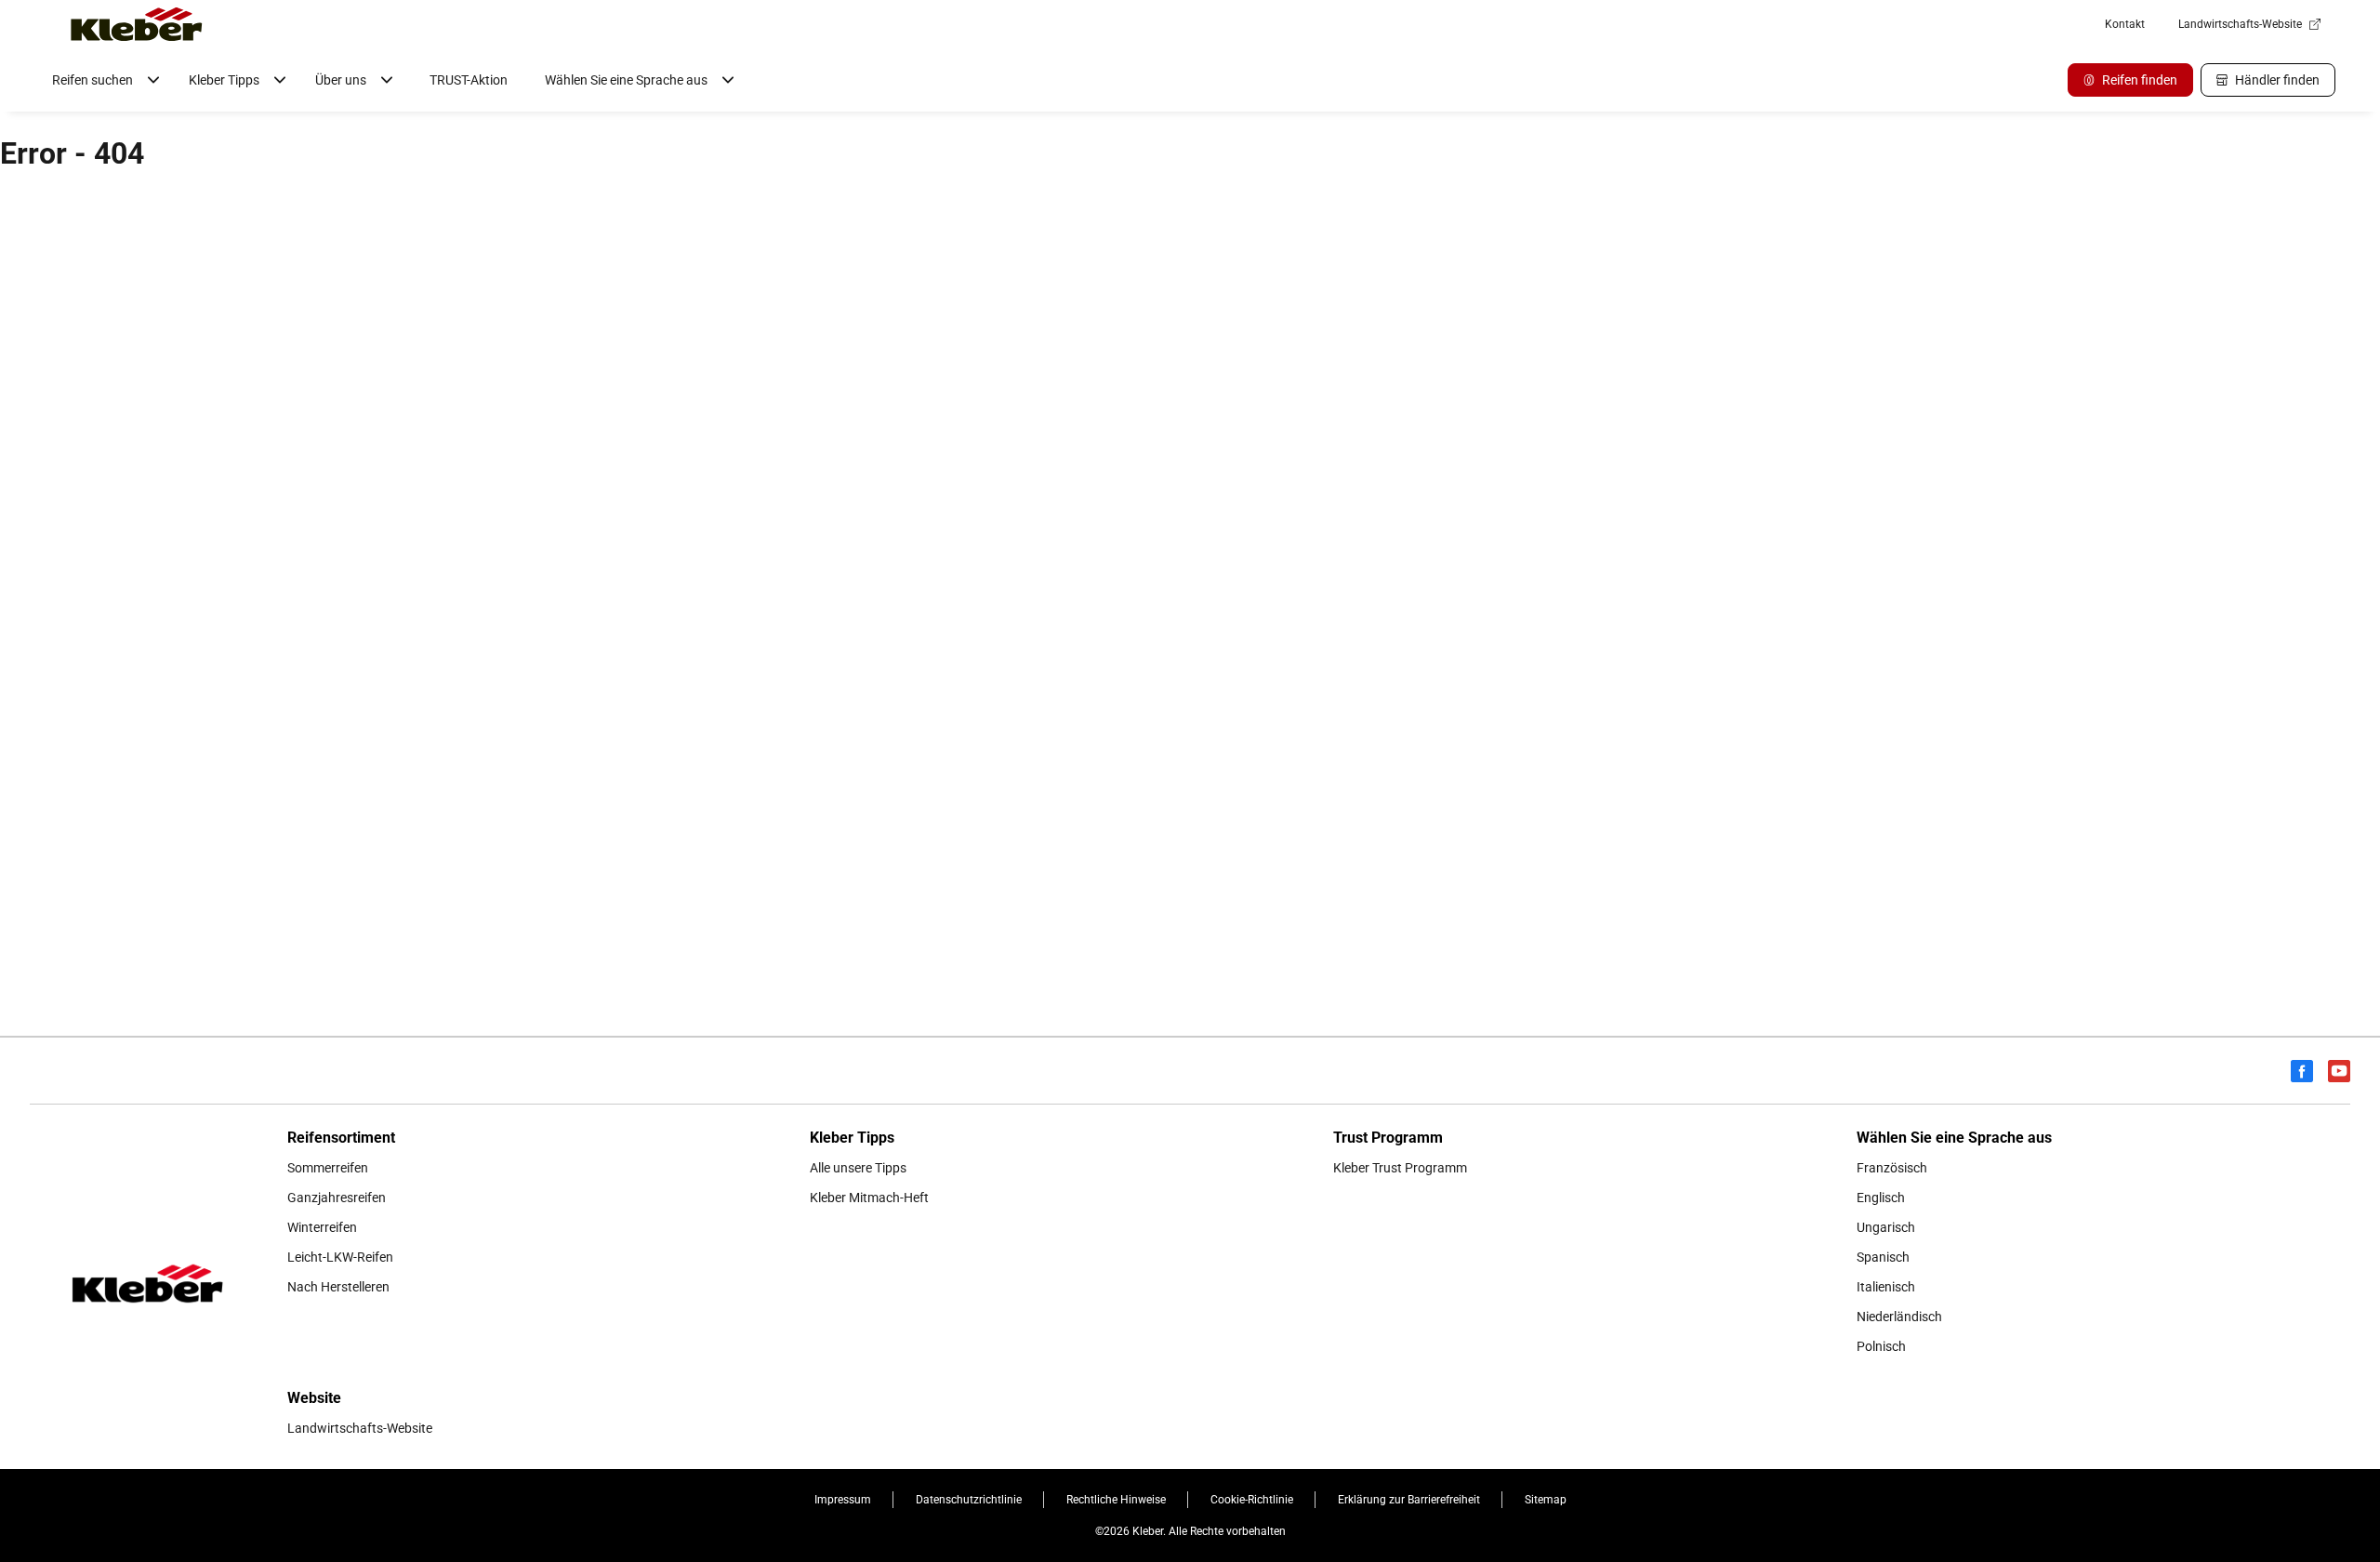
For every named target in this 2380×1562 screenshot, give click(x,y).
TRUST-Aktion (469, 80)
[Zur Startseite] (137, 24)
